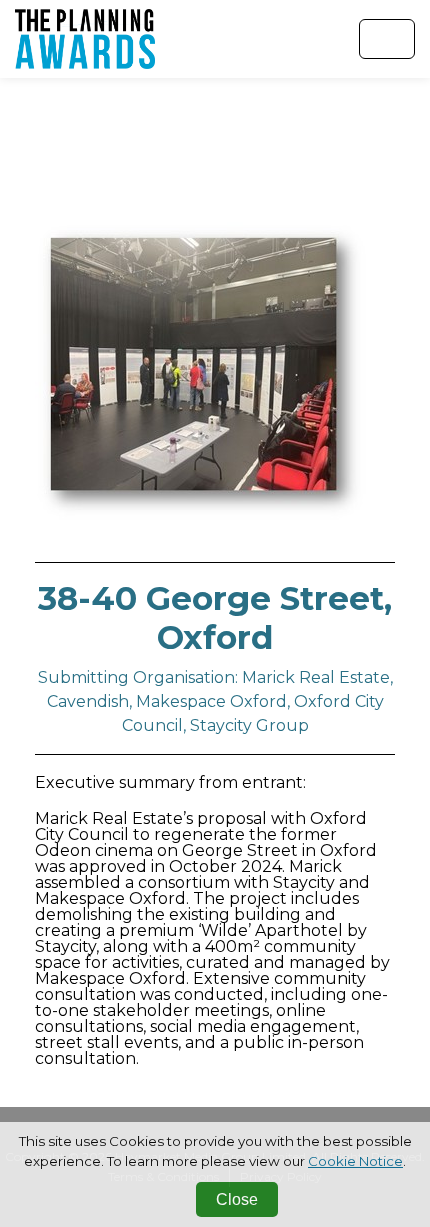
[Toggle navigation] (387, 39)
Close (237, 1199)
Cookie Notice (355, 1161)
